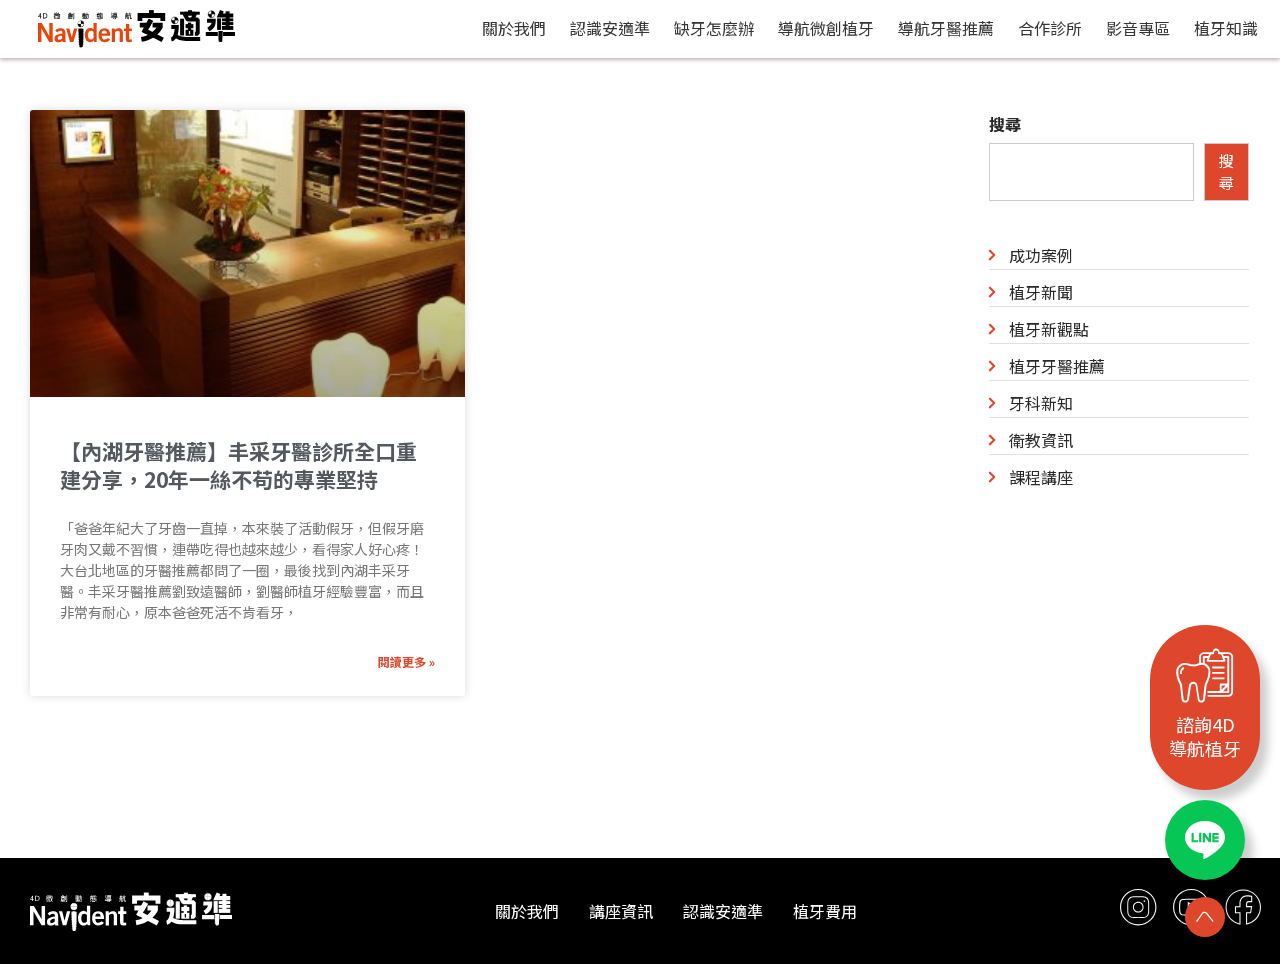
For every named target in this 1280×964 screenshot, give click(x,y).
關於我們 (514, 28)
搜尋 (1005, 124)
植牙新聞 (1041, 292)
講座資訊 (621, 911)
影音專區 (1138, 28)
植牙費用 (825, 911)
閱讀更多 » (406, 661)
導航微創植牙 (826, 28)
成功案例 (1041, 255)
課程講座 (1041, 477)
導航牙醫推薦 (946, 28)
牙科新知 (1041, 403)
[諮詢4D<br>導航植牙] (1205, 675)
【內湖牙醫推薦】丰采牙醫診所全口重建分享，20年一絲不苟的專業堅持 (238, 465)
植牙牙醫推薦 (1057, 366)
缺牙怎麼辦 (714, 28)
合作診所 (1050, 28)
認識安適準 (610, 28)
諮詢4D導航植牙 (1205, 736)
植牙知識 (1226, 28)
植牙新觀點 (1049, 329)
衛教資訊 (1041, 440)
